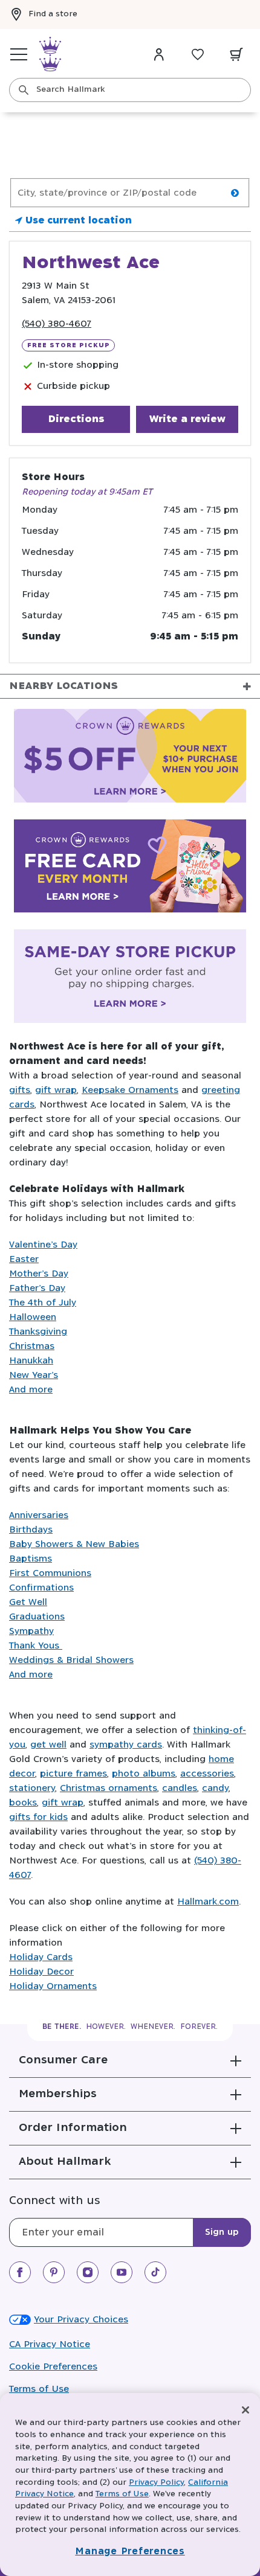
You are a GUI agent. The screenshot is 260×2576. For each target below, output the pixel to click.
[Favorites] (198, 54)
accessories (207, 1774)
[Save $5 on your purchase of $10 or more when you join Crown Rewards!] (130, 758)
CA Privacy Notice (50, 2344)
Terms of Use (39, 2389)
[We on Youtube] (122, 2272)
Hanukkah (31, 1361)
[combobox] (130, 90)
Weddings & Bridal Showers (71, 1660)
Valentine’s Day (43, 1245)
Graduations (37, 1617)
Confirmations (41, 1588)
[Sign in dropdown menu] (159, 54)
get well (48, 1745)
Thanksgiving (38, 1332)
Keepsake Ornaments (130, 1090)
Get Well (28, 1602)
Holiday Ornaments (53, 1986)
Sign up (222, 2232)
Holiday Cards (41, 1957)
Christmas (32, 1346)
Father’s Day (37, 1288)
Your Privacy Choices (81, 2320)
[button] (130, 2060)
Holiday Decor (41, 1972)
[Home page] (50, 54)
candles (180, 1788)
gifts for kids (38, 1817)
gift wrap (56, 1090)
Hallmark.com (208, 1902)
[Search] (24, 90)
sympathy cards (126, 1745)
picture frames (73, 1774)
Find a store (53, 14)
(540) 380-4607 (57, 324)
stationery (32, 1788)
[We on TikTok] (155, 2272)
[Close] (245, 2410)
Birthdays (31, 1530)
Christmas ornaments (109, 1788)
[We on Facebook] (20, 2272)
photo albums (144, 1774)
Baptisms (31, 1559)
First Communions (50, 1573)
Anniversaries (39, 1515)
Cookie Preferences (53, 2367)
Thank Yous (36, 1646)
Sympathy (31, 1631)
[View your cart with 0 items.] (236, 54)
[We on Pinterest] (54, 2272)
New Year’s (34, 1375)
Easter (24, 1259)
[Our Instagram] (88, 2272)
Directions (76, 419)
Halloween (33, 1317)
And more (31, 1390)
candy (215, 1788)
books (23, 1803)
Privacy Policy (156, 2483)
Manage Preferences (130, 2552)
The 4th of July (43, 1303)
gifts (20, 1090)
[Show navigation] (19, 54)
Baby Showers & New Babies (74, 1544)
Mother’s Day (39, 1274)
